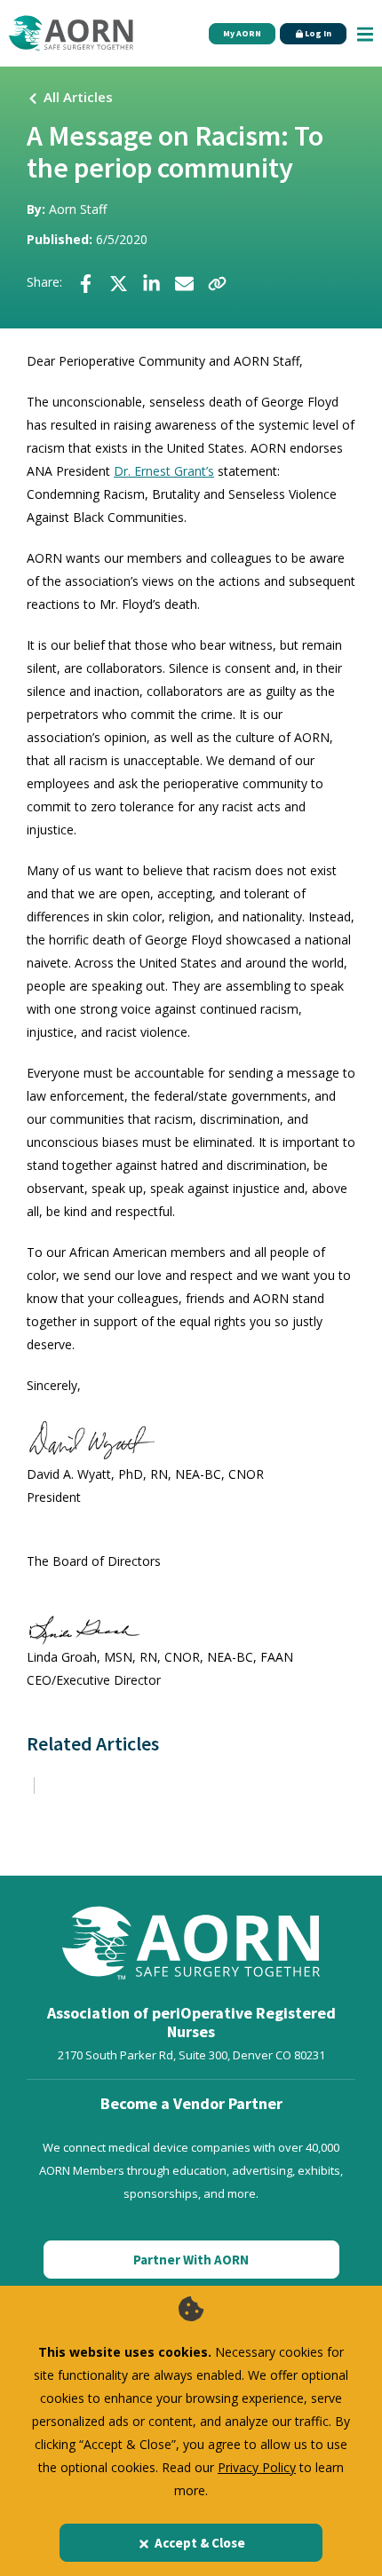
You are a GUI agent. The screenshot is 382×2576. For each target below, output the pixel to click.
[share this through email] (184, 283)
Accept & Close (200, 2543)
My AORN (242, 33)
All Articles (78, 97)
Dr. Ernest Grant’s (164, 471)
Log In (317, 33)
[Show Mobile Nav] (365, 33)
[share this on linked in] (151, 283)
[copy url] (217, 283)
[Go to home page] (71, 33)
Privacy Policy (257, 2467)
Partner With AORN (191, 2260)
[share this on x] (119, 283)
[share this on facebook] (86, 283)
